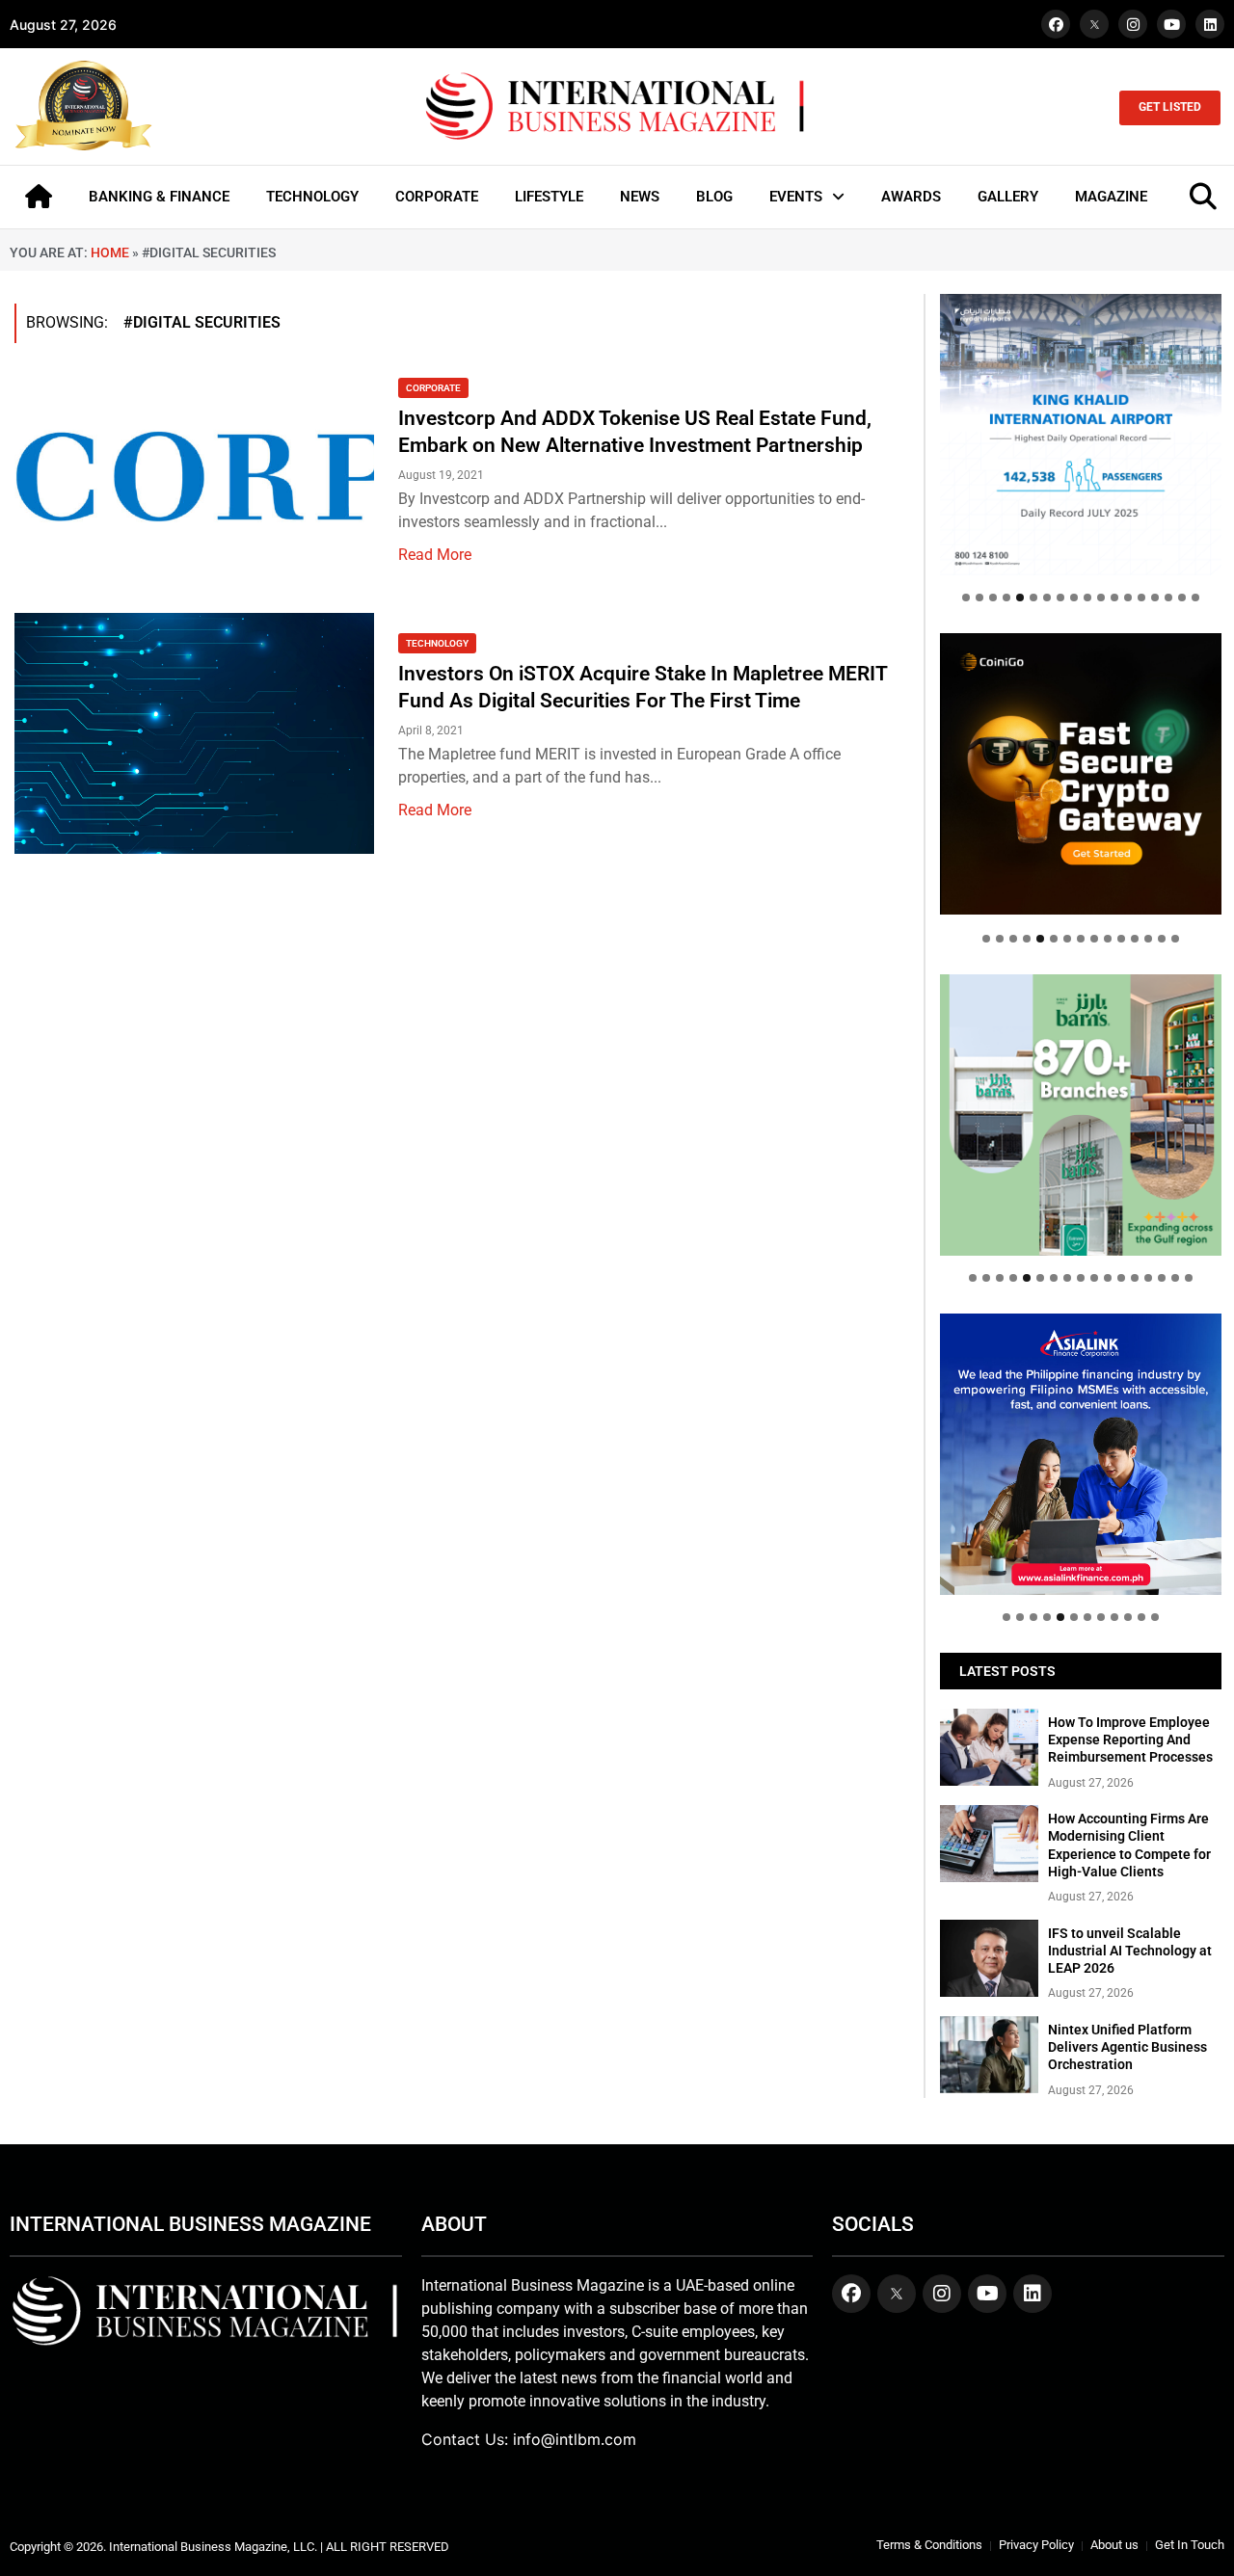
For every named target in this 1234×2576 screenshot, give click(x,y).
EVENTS (796, 197)
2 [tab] (979, 598)
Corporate (433, 388)
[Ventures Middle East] (1081, 1440)
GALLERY (1008, 197)
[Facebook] (1056, 24)
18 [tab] (1195, 598)
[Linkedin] (1210, 24)
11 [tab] (1101, 598)
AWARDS (911, 197)
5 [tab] (1020, 598)
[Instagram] (1133, 24)
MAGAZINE (1111, 197)
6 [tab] (1033, 598)
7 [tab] (1047, 598)
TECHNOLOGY (312, 197)
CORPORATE (437, 197)
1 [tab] (966, 598)
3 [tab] (993, 598)
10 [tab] (1087, 598)
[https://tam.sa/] (1081, 435)
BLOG (714, 197)
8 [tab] (1060, 598)
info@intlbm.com (575, 2439)
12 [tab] (1114, 598)
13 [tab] (1128, 598)
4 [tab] (1006, 598)
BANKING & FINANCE (159, 197)
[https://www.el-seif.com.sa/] (1081, 1115)
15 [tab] (1155, 598)
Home (110, 252)
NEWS (640, 197)
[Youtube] (1171, 24)
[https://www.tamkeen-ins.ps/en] (1081, 774)
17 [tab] (1182, 598)
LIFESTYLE (549, 197)
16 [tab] (1168, 598)
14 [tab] (1141, 598)
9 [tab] (1074, 598)
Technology (437, 643)
